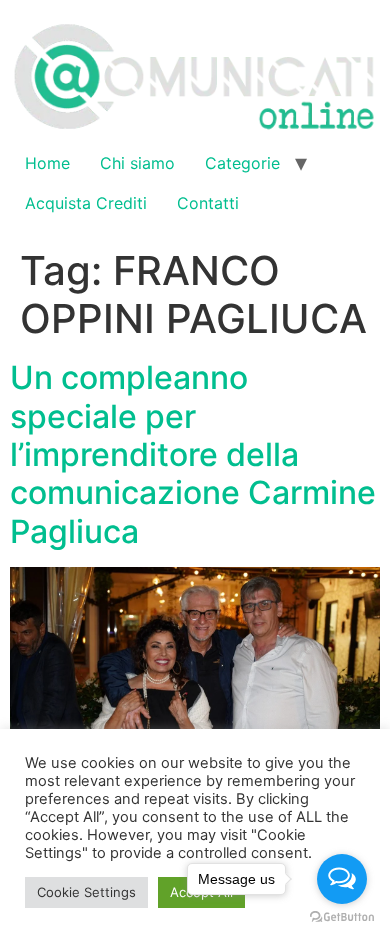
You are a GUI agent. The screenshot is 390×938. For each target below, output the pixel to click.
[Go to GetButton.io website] (342, 917)
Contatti (208, 203)
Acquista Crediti (86, 203)
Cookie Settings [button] (86, 892)
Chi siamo (137, 163)
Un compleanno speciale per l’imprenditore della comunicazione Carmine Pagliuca (193, 454)
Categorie (242, 163)
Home (47, 163)
